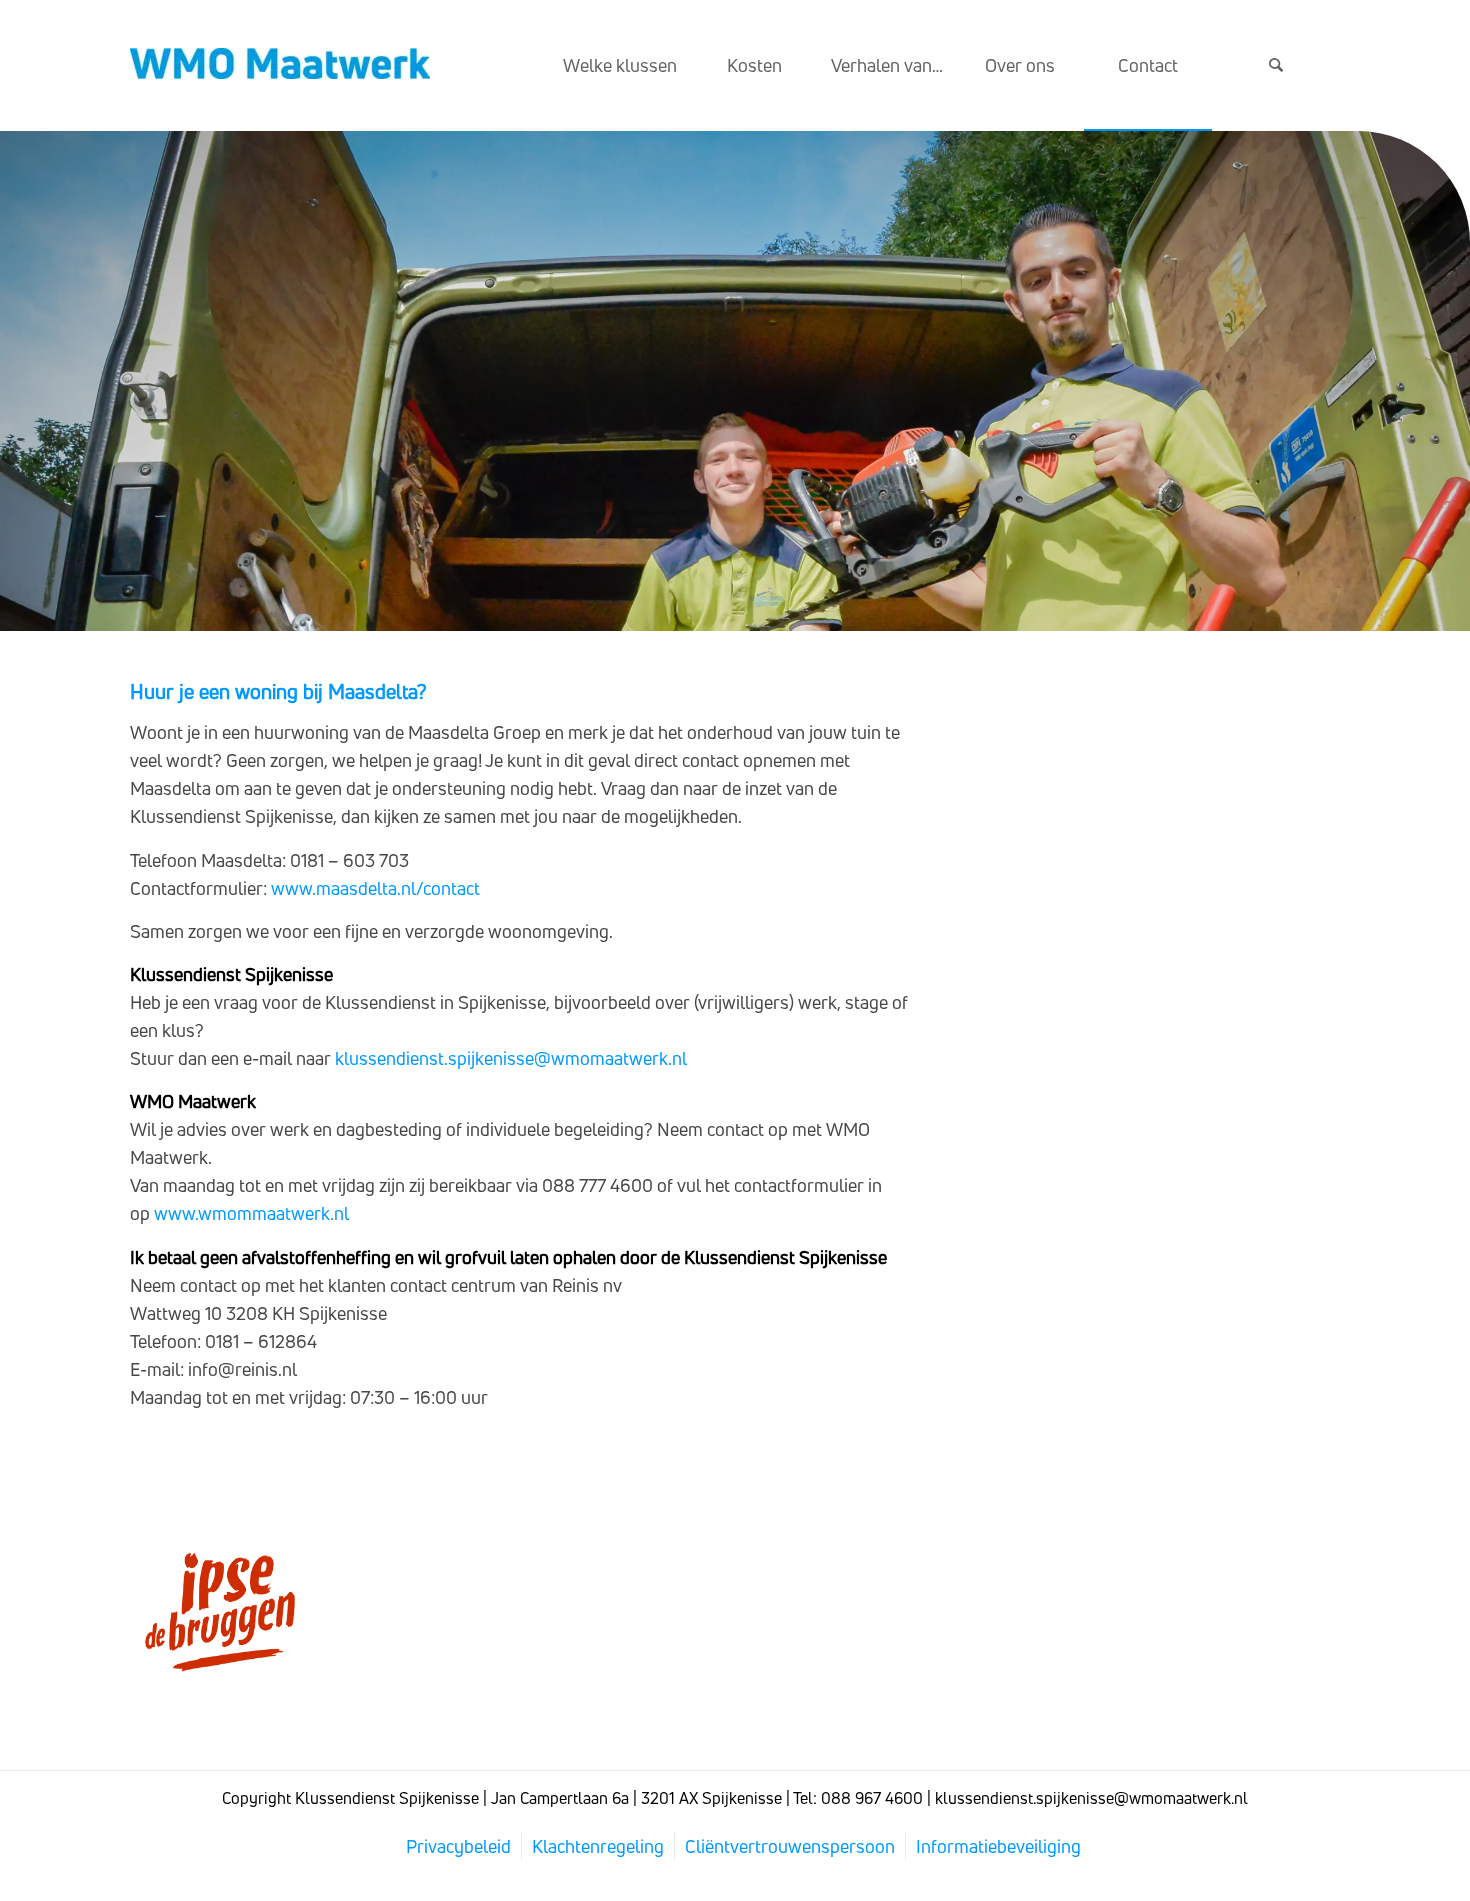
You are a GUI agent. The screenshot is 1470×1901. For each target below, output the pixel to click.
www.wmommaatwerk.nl (251, 1213)
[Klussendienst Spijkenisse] (280, 65)
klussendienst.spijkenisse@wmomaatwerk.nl (511, 1058)
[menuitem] (620, 65)
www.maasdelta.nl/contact (375, 888)
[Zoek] (1276, 65)
